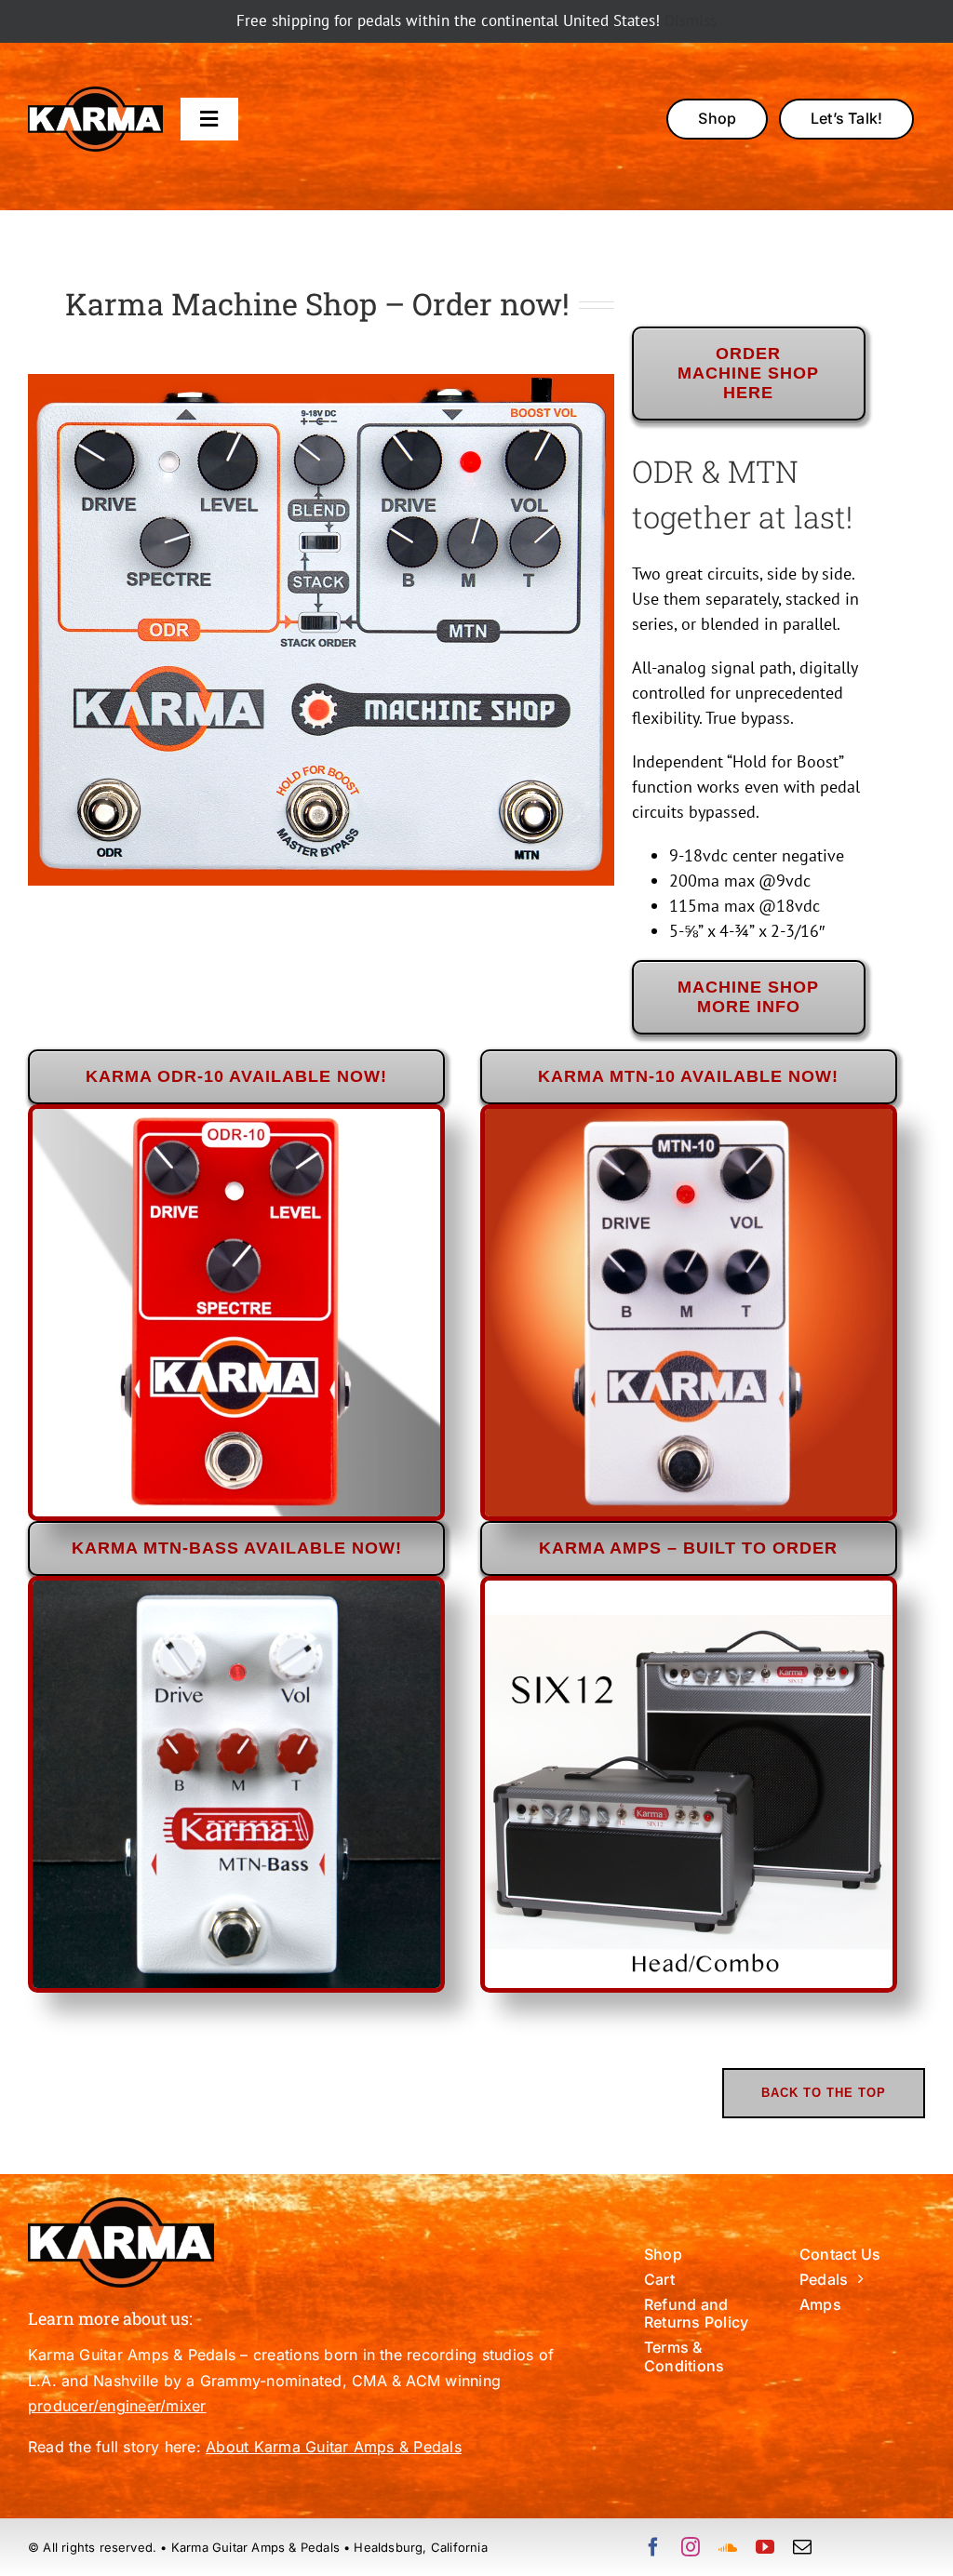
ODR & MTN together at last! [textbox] (742, 494)
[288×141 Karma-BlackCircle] (95, 94)
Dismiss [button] (691, 20)
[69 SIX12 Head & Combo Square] (689, 1588)
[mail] (802, 2547)
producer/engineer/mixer (117, 2406)
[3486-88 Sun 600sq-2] (689, 1117)
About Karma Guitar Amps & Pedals (334, 2447)
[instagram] (691, 2547)
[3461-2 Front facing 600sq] (236, 1117)
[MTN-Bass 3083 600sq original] (236, 1588)
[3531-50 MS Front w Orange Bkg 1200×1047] (321, 382)
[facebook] (653, 2547)
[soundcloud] (728, 2547)
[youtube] (765, 2547)
